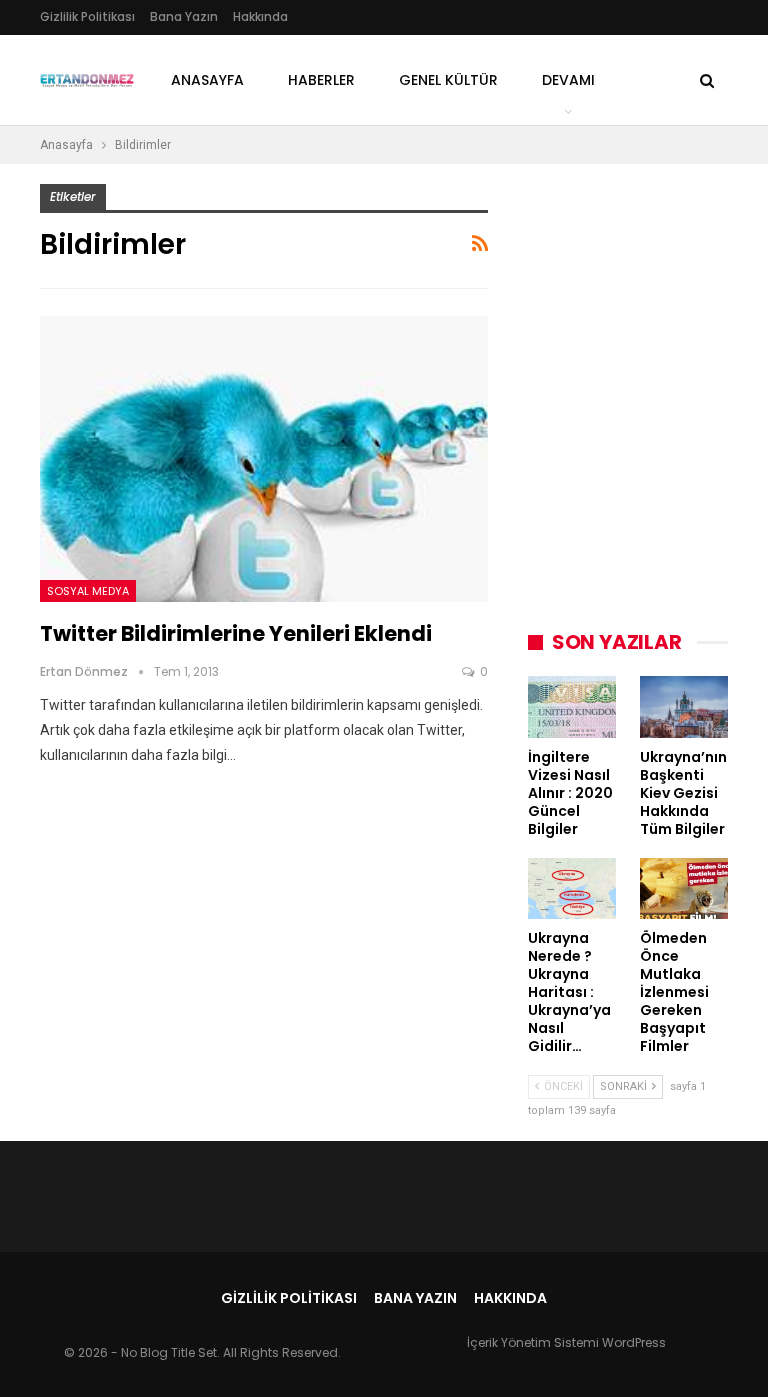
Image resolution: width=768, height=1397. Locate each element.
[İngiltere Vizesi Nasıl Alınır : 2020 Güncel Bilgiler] (572, 707)
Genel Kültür (448, 80)
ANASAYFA (207, 80)
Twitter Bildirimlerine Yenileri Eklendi (236, 633)
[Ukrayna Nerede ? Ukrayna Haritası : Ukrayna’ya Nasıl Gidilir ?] (572, 889)
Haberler (321, 80)
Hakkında (260, 16)
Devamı (568, 80)
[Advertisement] (648, 284)
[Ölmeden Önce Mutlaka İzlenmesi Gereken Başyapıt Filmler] (684, 889)
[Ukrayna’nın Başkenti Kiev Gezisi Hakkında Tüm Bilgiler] (684, 707)
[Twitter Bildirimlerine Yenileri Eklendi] (264, 459)
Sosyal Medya (88, 591)
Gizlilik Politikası (87, 16)
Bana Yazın (184, 16)
